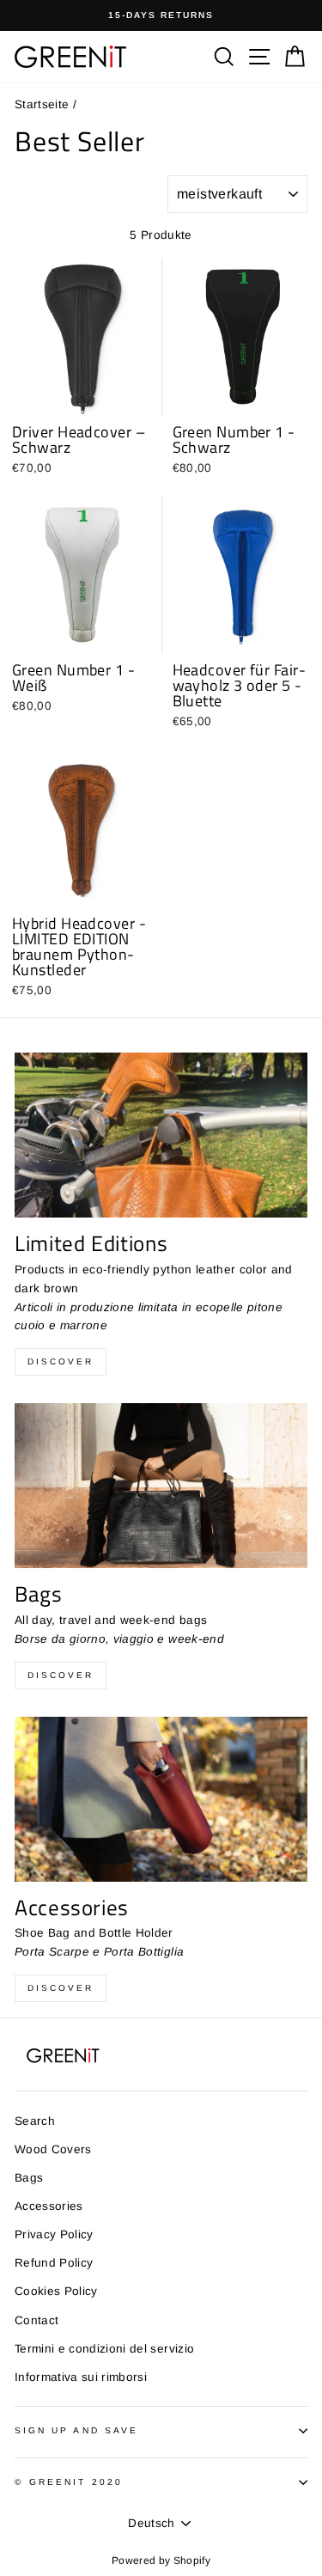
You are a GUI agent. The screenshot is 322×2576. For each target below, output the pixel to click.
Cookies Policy (56, 2291)
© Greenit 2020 (69, 2482)
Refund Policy (54, 2263)
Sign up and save (76, 2430)
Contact (36, 2320)
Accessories (49, 2206)
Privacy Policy (54, 2234)
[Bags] (161, 1486)
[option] (161, 15)
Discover (61, 1361)
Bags (29, 2178)
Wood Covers (53, 2149)
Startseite (42, 104)
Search (35, 2121)
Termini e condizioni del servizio (104, 2349)
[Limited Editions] (161, 1135)
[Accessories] (161, 1799)
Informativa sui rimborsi (81, 2377)
